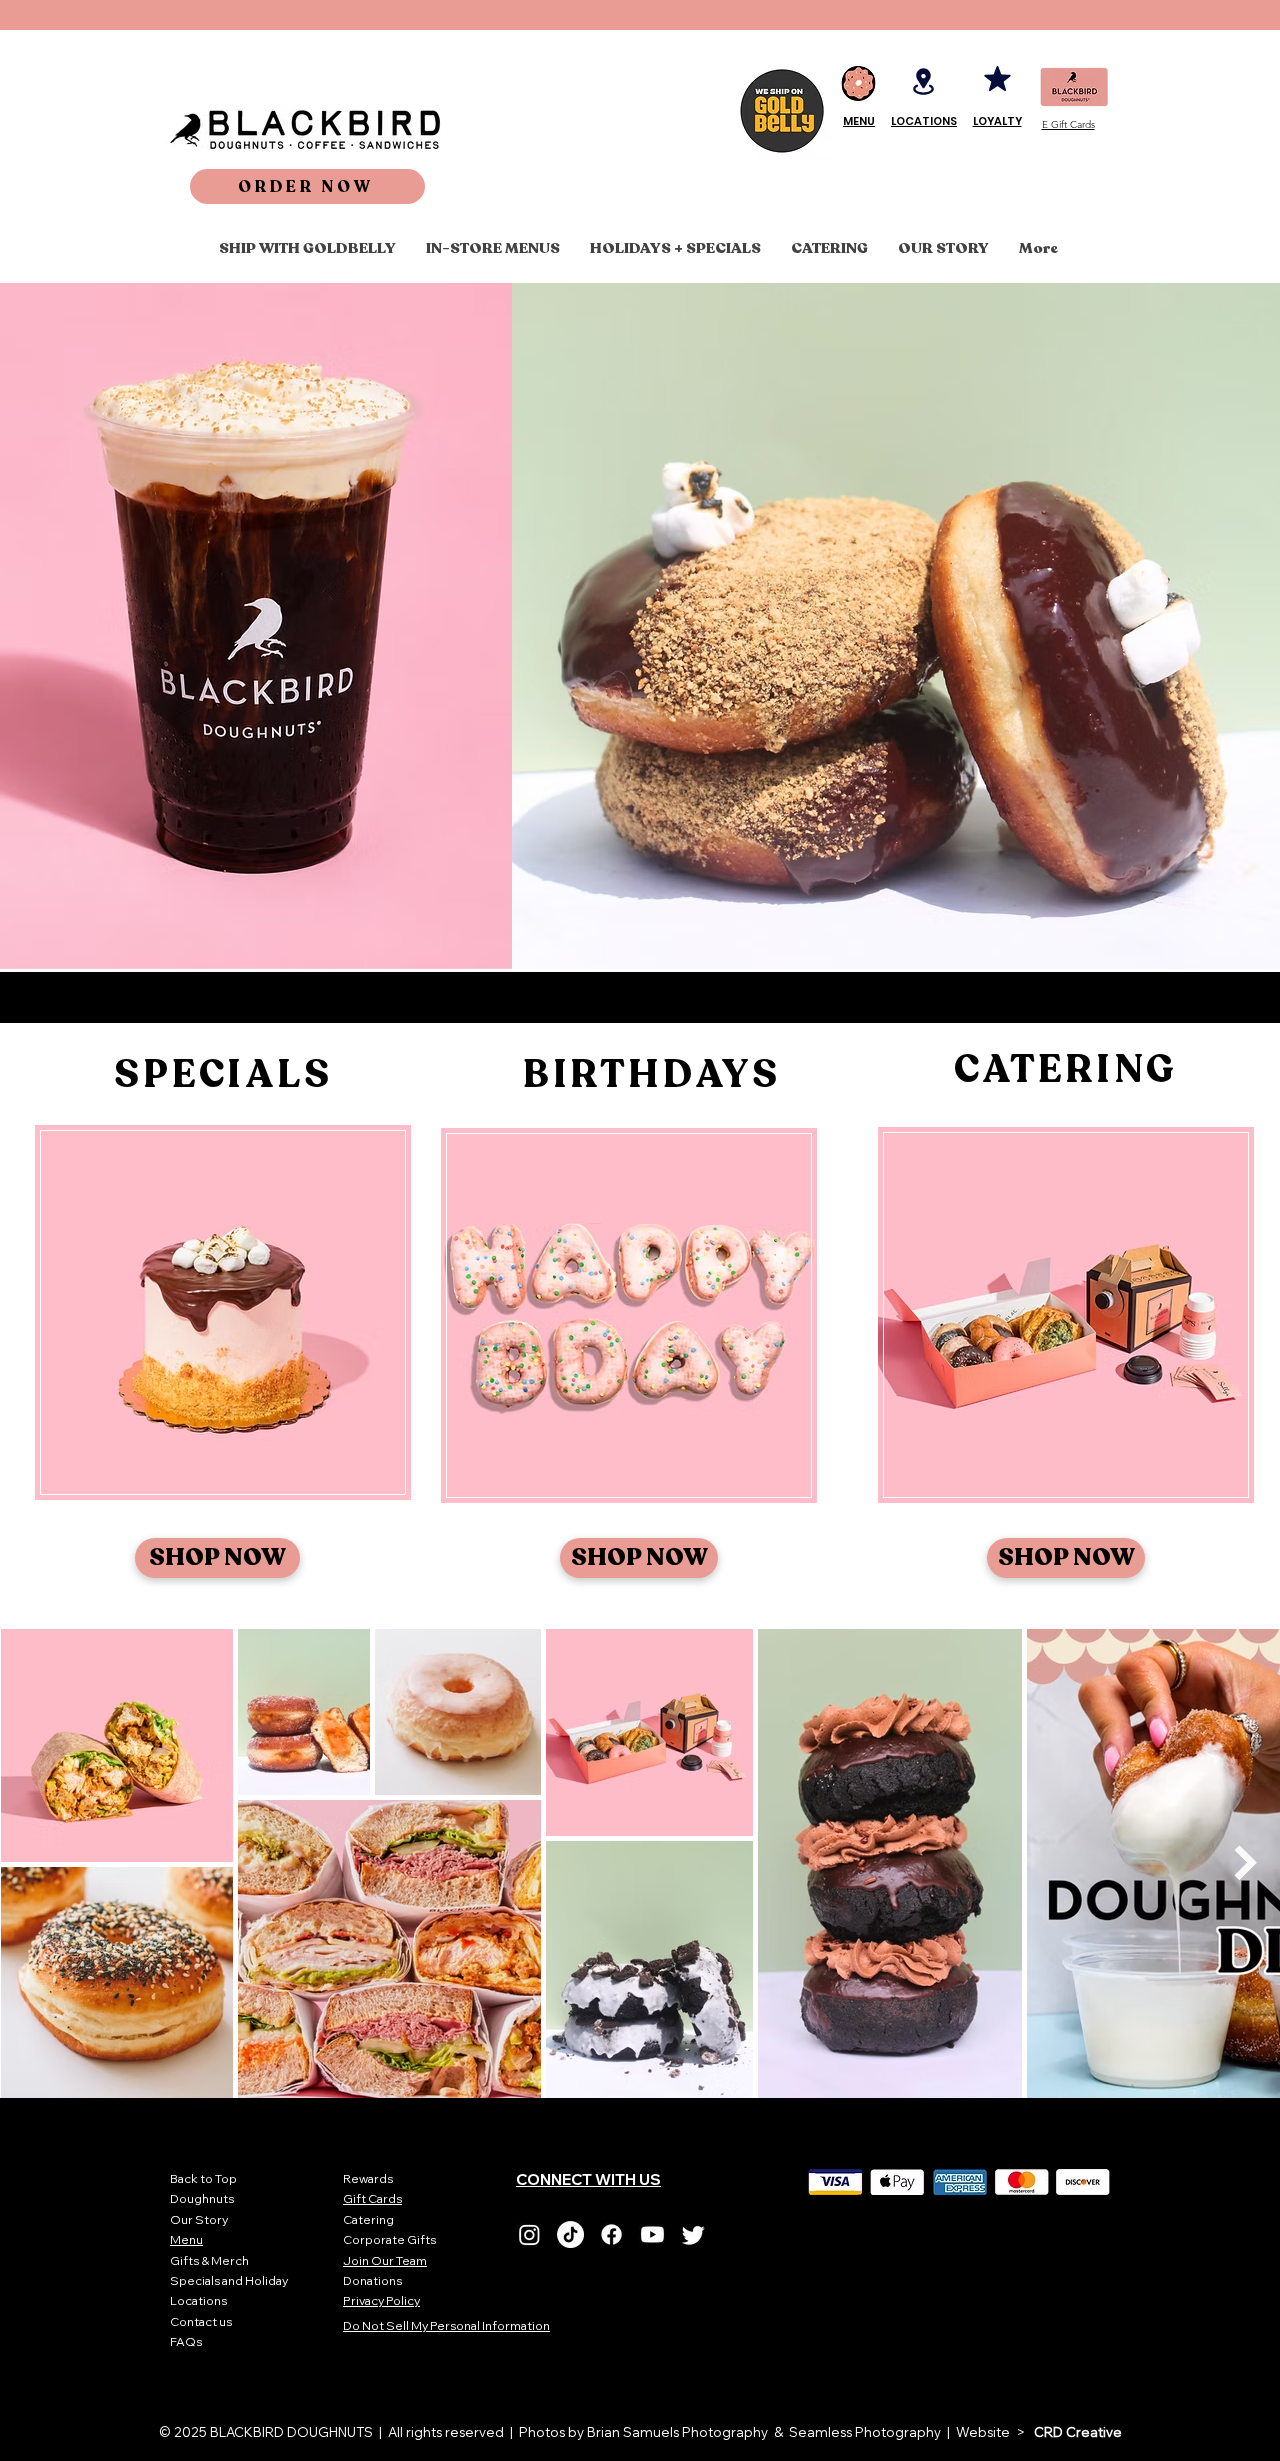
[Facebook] (611, 2234)
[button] (307, 186)
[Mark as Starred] (997, 78)
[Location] (923, 81)
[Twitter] (693, 2234)
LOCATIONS (924, 121)
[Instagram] (529, 2234)
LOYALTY (997, 121)
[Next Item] (1245, 1862)
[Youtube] (652, 2234)
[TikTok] (570, 2234)
